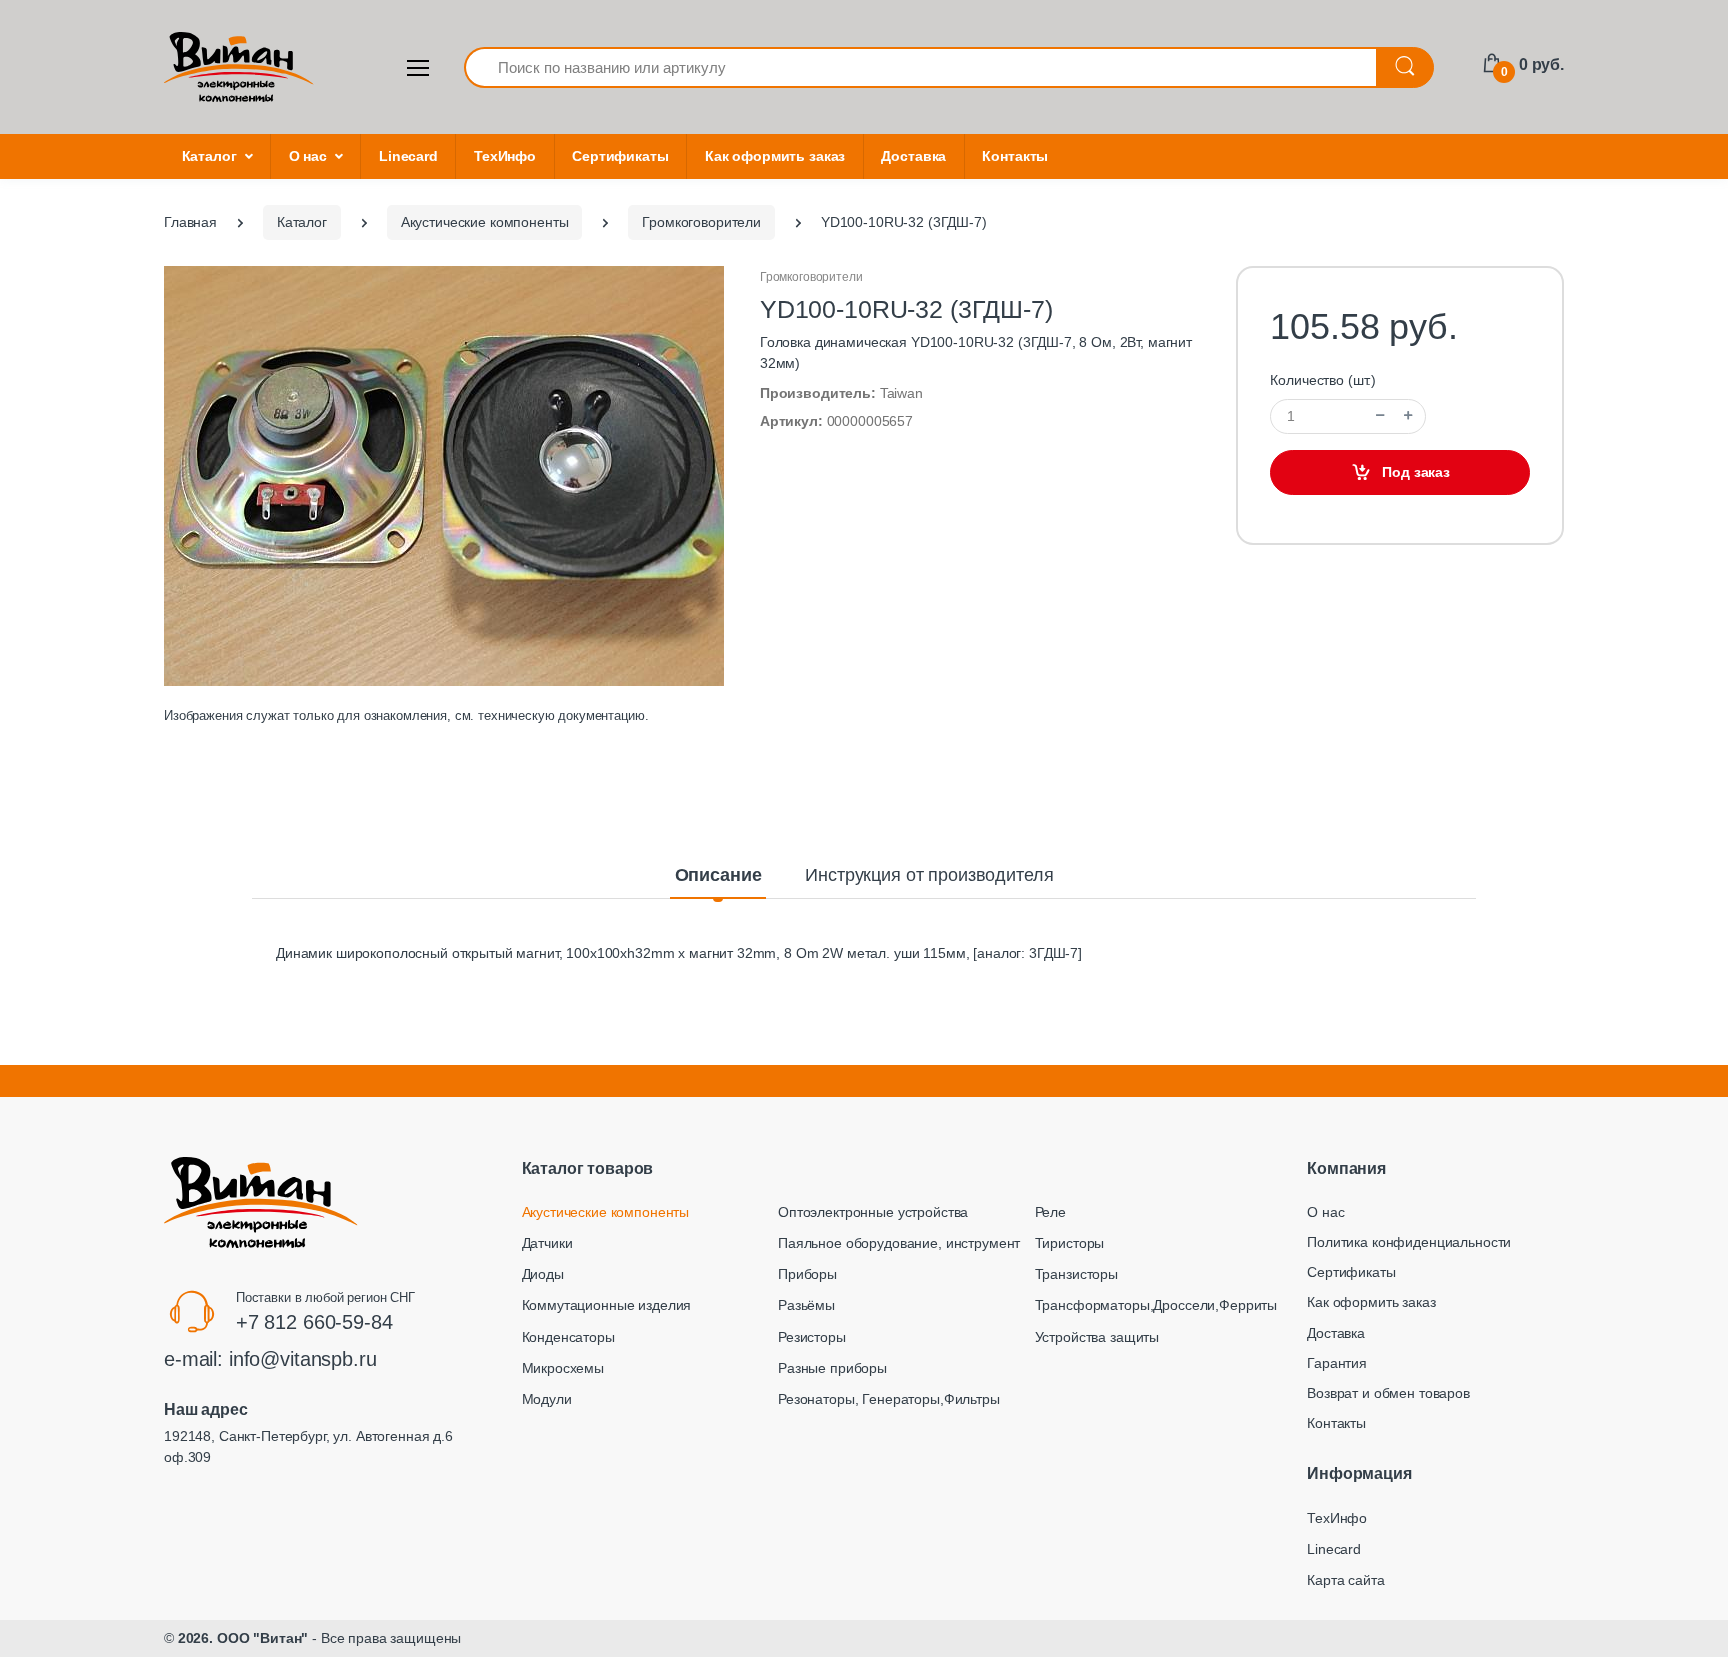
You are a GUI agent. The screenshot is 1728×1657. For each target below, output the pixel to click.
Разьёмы (806, 1305)
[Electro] (239, 67)
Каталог (209, 156)
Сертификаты (620, 156)
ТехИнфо (505, 156)
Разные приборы (832, 1368)
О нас (308, 156)
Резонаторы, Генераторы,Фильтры (889, 1399)
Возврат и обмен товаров (1388, 1393)
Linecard (408, 156)
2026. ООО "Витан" (243, 1638)
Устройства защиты (1097, 1337)
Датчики (547, 1243)
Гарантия (1337, 1363)
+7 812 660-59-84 (314, 1322)
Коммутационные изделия (607, 1305)
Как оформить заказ (775, 156)
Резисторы (812, 1337)
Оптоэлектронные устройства (873, 1212)
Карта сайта (1345, 1580)
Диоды (543, 1274)
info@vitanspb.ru (303, 1359)
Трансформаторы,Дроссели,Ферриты (1156, 1305)
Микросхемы (563, 1368)
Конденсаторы (568, 1337)
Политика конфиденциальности (1409, 1242)
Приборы (807, 1274)
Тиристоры (1070, 1243)
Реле (1050, 1212)
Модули (547, 1399)
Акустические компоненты (606, 1212)
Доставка (913, 156)
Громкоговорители (811, 277)
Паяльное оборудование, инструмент (899, 1243)
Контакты (1015, 156)
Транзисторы (1076, 1274)
